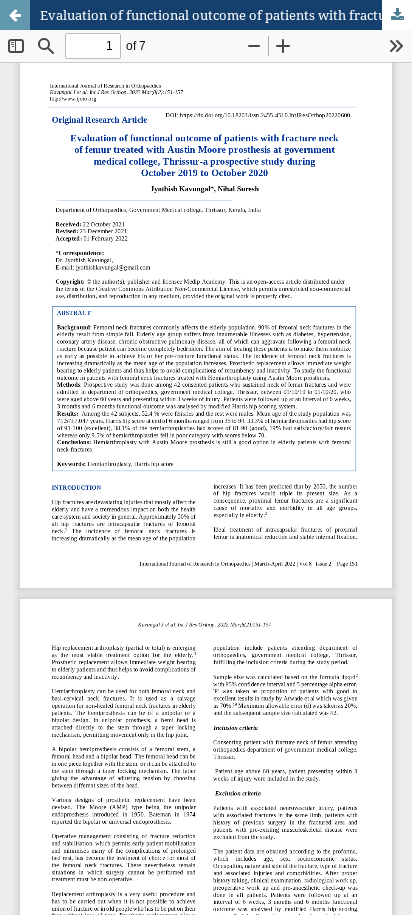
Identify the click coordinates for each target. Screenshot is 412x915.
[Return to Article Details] (15, 15)
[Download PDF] (397, 15)
